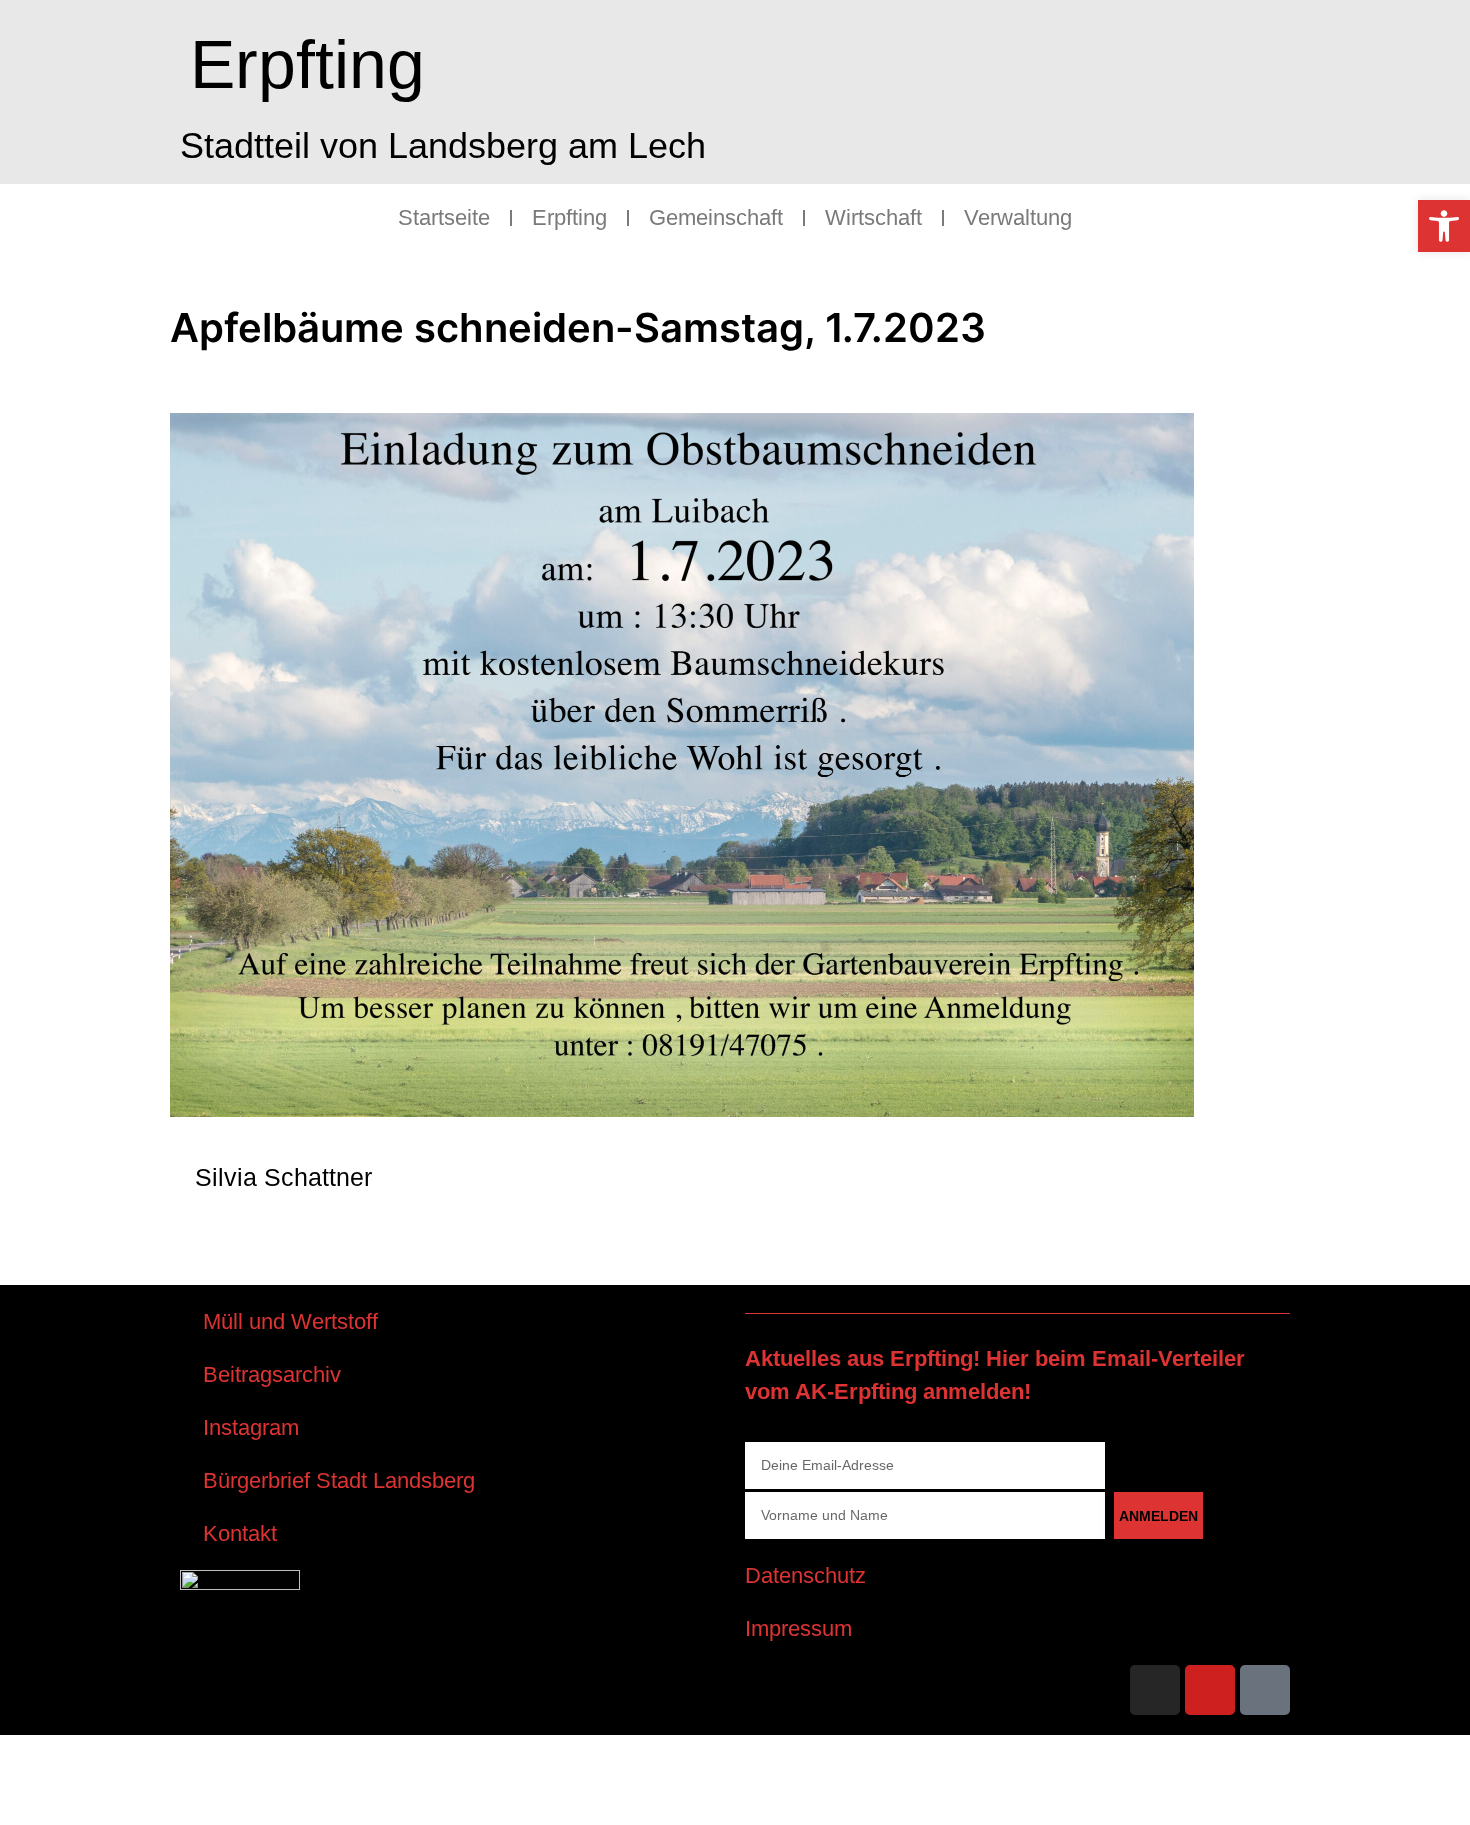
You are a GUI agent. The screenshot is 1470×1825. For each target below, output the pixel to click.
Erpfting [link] (307, 64)
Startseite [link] (444, 217)
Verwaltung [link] (1018, 217)
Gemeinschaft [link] (716, 217)
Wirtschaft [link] (873, 217)
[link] (1444, 226)
